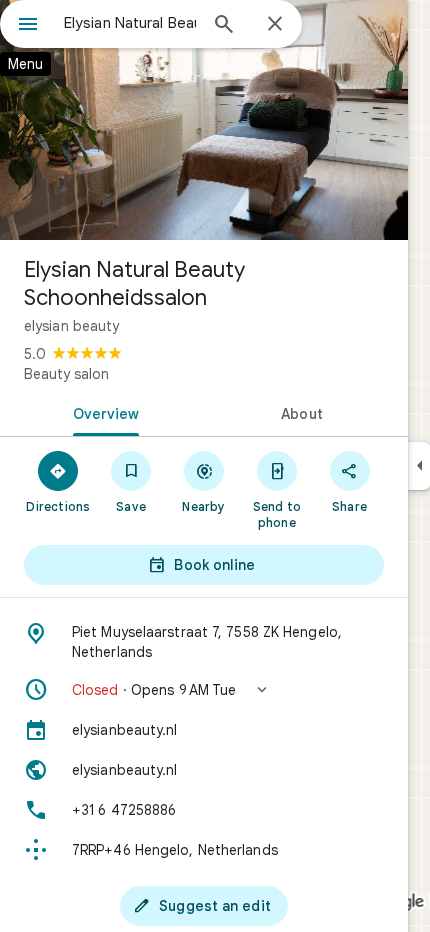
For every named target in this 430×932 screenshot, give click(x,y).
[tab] (102, 412)
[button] (204, 690)
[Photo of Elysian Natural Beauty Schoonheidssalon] (204, 120)
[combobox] (130, 23)
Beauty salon (66, 374)
